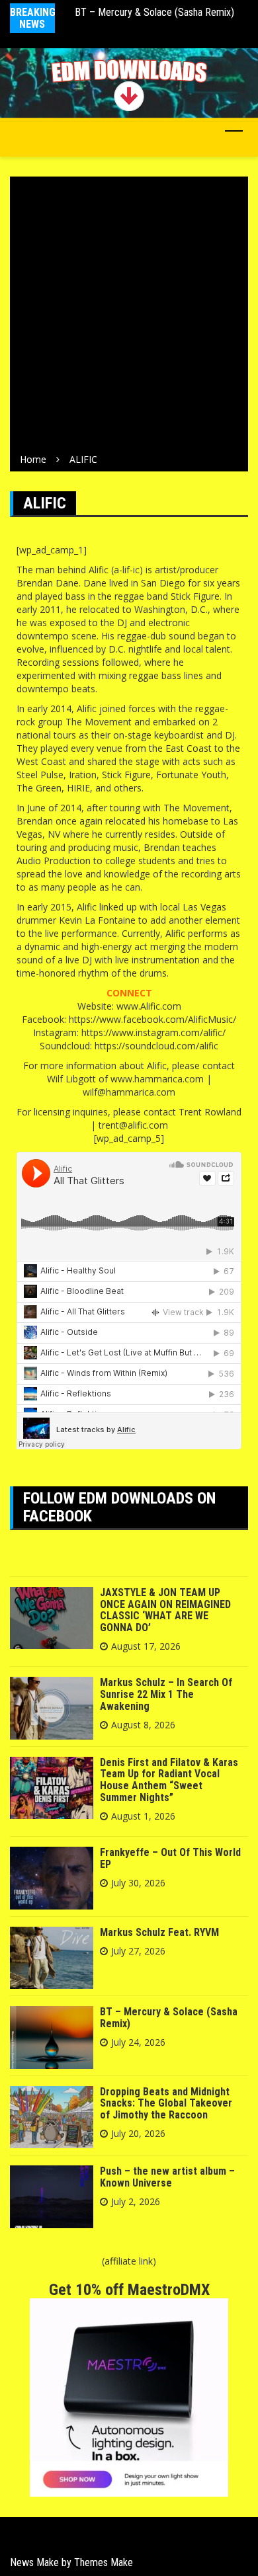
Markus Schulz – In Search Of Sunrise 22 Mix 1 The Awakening (166, 1694)
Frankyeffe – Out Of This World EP (170, 1858)
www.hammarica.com (157, 1079)
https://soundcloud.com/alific (156, 1046)
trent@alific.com (133, 1125)
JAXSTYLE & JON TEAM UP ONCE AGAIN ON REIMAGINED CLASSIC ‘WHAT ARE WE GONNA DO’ (165, 1610)
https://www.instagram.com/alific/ (153, 1032)
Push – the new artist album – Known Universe (167, 2177)
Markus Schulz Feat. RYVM (159, 1932)
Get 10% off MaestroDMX (129, 2290)
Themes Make (104, 2562)
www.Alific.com (149, 1006)
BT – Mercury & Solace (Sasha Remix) (154, 12)
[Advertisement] (129, 317)
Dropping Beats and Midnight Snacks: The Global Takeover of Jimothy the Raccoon (166, 2103)
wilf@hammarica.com (129, 1092)
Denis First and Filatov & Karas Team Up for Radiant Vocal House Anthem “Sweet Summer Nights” (169, 1780)
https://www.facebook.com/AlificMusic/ (152, 1019)
